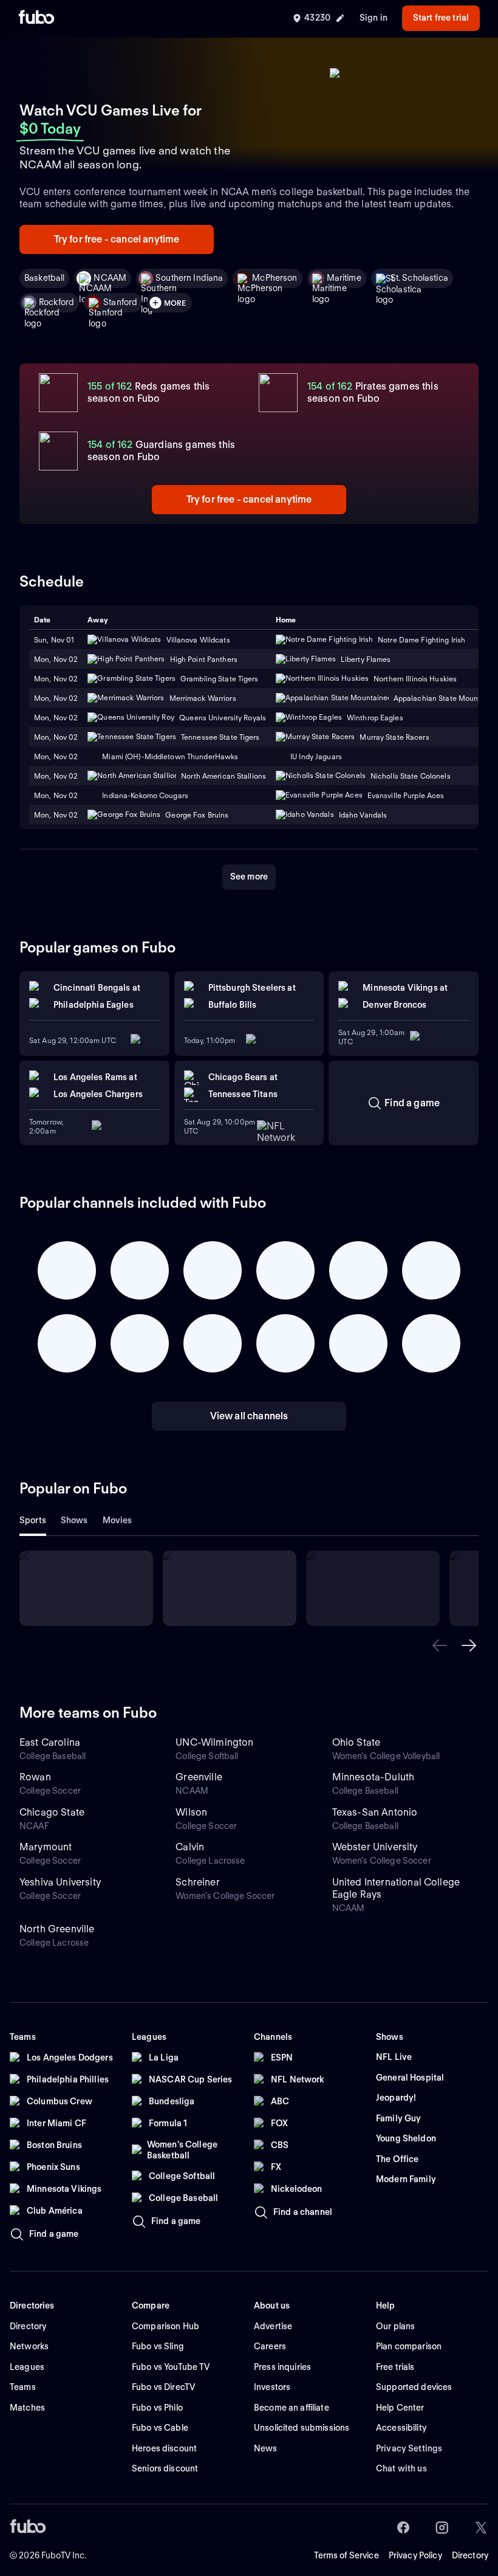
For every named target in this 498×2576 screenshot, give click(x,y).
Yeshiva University (60, 1882)
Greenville (199, 1777)
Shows (74, 1520)
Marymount (46, 1847)
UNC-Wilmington (214, 1742)
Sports (33, 1520)
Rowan (35, 1777)
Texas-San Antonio (375, 1812)
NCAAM (110, 278)
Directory (470, 2555)
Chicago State (52, 1812)
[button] (440, 1645)
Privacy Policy (415, 2555)
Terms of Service (346, 2555)
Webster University (375, 1847)
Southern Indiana (189, 278)
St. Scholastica (419, 278)
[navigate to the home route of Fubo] (36, 18)
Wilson (191, 1812)
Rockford (56, 302)
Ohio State (356, 1742)
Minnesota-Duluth (373, 1777)
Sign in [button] (373, 18)
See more (249, 876)
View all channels (249, 1416)
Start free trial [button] (441, 18)
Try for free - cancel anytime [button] (117, 239)
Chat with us (401, 2468)
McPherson (275, 278)
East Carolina (50, 1742)
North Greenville (57, 1929)
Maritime (344, 278)
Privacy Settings (409, 2448)
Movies (118, 1520)
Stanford (120, 302)
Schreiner (197, 1882)
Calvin (190, 1847)
